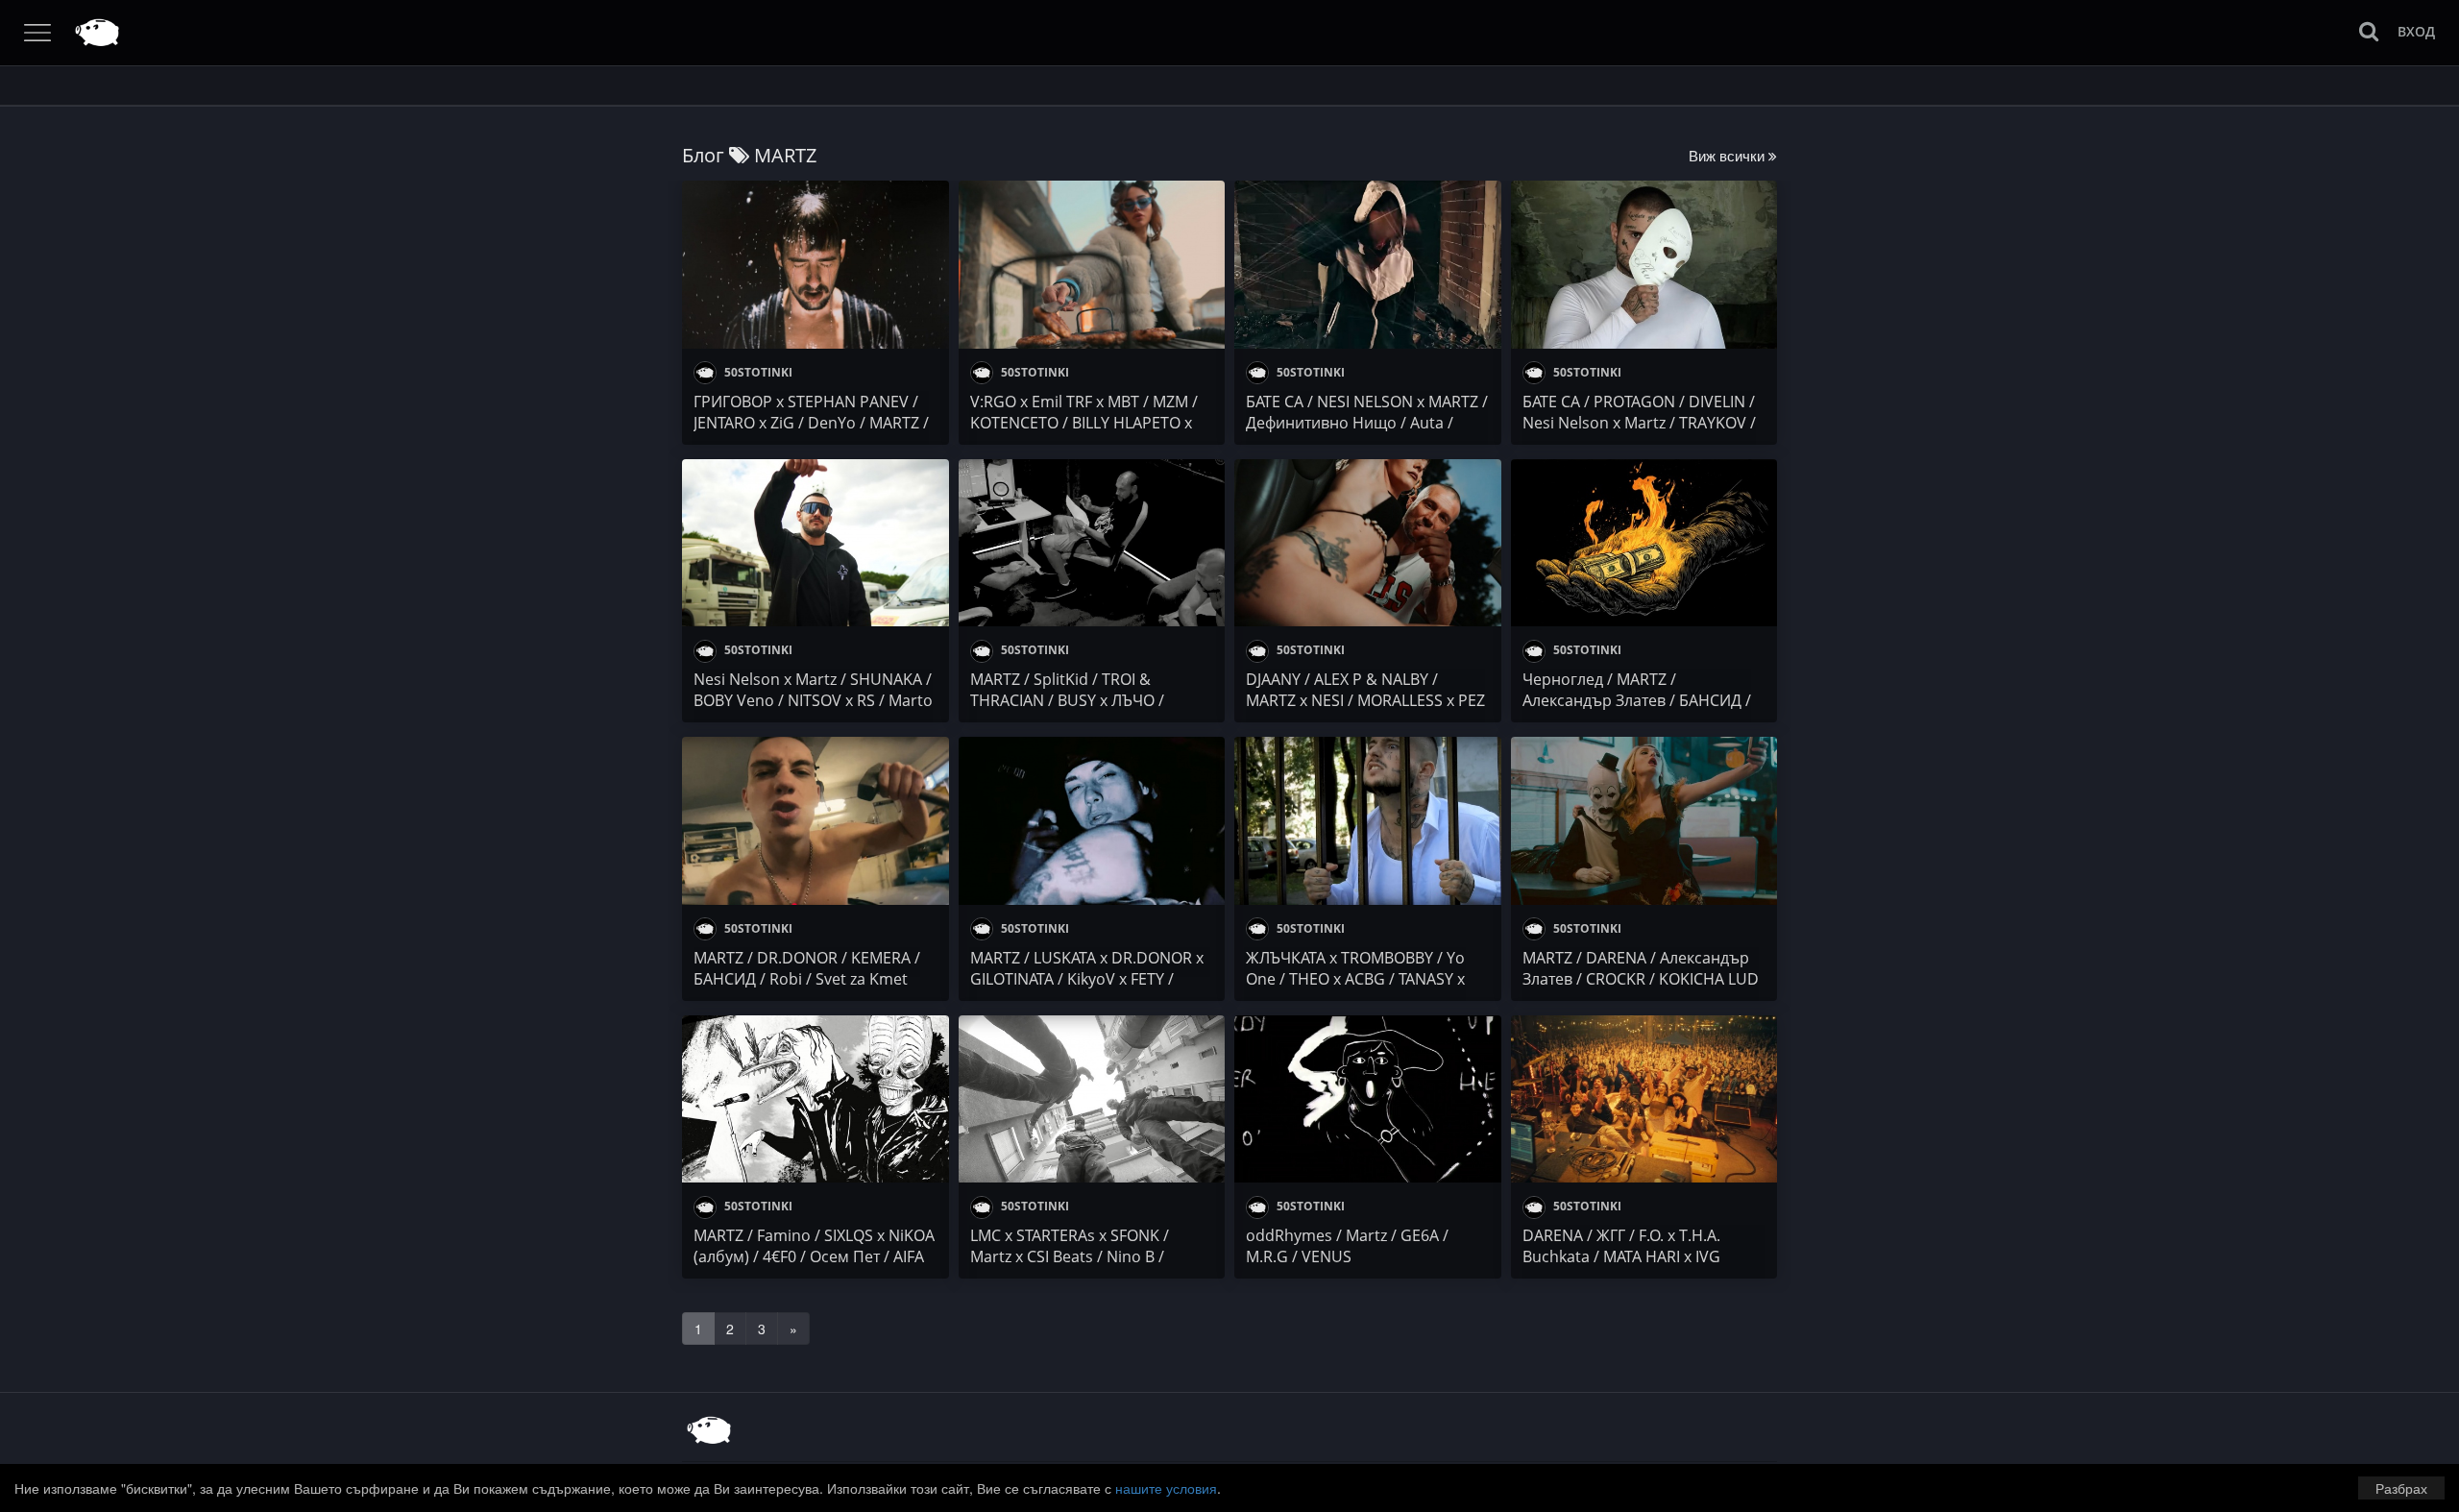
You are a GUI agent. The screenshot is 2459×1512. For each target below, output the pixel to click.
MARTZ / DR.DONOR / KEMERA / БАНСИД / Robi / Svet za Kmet (807, 968)
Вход (2416, 31)
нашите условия (1166, 1488)
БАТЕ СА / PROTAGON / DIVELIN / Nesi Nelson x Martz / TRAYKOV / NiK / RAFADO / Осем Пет (1639, 423)
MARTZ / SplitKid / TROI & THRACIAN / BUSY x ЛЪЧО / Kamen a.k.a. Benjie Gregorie (1074, 700)
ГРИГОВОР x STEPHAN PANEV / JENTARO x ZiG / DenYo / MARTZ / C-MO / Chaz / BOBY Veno (811, 423)
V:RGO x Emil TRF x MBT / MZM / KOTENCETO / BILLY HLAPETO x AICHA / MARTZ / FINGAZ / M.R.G (1085, 423)
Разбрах (2401, 1488)
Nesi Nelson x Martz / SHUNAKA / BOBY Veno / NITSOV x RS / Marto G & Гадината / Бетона (813, 700)
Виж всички (1729, 155)
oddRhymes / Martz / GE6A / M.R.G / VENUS (1347, 1246)
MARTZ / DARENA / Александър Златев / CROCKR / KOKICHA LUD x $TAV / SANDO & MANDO (1641, 979)
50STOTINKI (757, 372)
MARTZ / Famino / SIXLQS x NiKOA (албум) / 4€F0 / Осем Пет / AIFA (814, 1246)
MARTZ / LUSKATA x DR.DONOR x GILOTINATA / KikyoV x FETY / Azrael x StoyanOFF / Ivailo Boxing (1090, 979)
